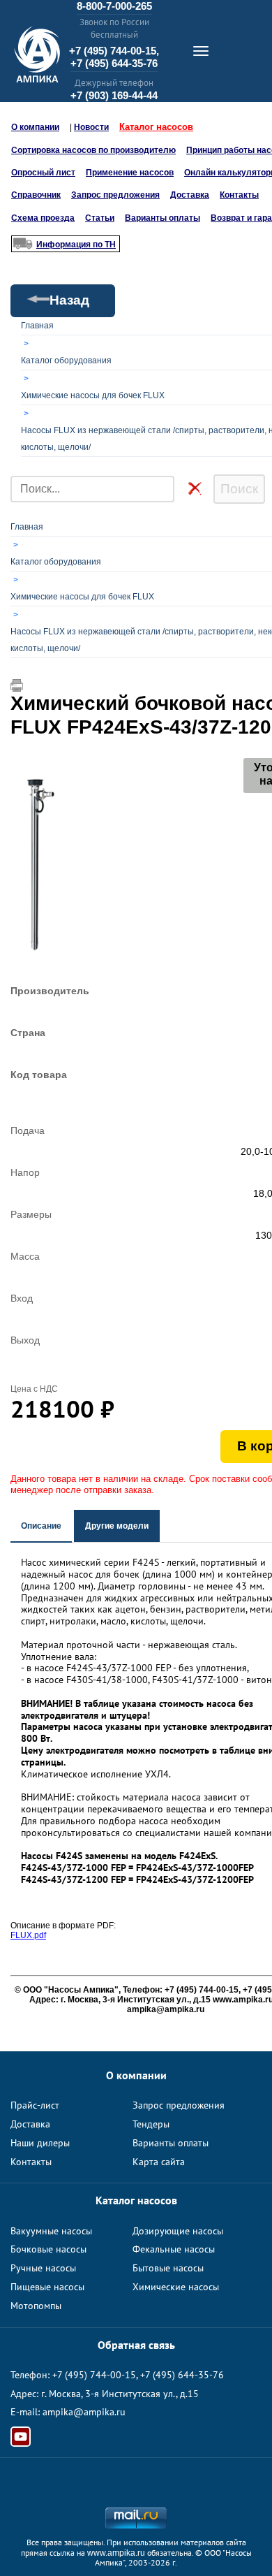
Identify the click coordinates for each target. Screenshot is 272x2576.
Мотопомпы (36, 2306)
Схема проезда (43, 218)
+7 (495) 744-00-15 (94, 2375)
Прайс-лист (35, 2105)
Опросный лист (43, 173)
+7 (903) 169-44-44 (114, 95)
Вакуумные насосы (51, 2231)
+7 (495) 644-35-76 (114, 63)
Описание (41, 1526)
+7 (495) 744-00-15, (114, 51)
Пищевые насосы (47, 2287)
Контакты (239, 195)
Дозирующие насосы (178, 2231)
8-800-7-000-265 (114, 6)
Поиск (239, 489)
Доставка (190, 195)
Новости (91, 127)
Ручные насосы (43, 2268)
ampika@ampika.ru (84, 2412)
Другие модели (117, 1526)
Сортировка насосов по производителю (93, 150)
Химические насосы (176, 2287)
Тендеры (151, 2124)
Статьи (100, 218)
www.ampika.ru (116, 2553)
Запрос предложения (115, 195)
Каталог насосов (156, 127)
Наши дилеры (40, 2143)
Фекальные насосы (174, 2249)
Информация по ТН (76, 245)
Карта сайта (159, 2162)
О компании (35, 127)
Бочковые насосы (48, 2249)
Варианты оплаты (163, 218)
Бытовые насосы (168, 2268)
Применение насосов (130, 173)
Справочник (36, 195)
